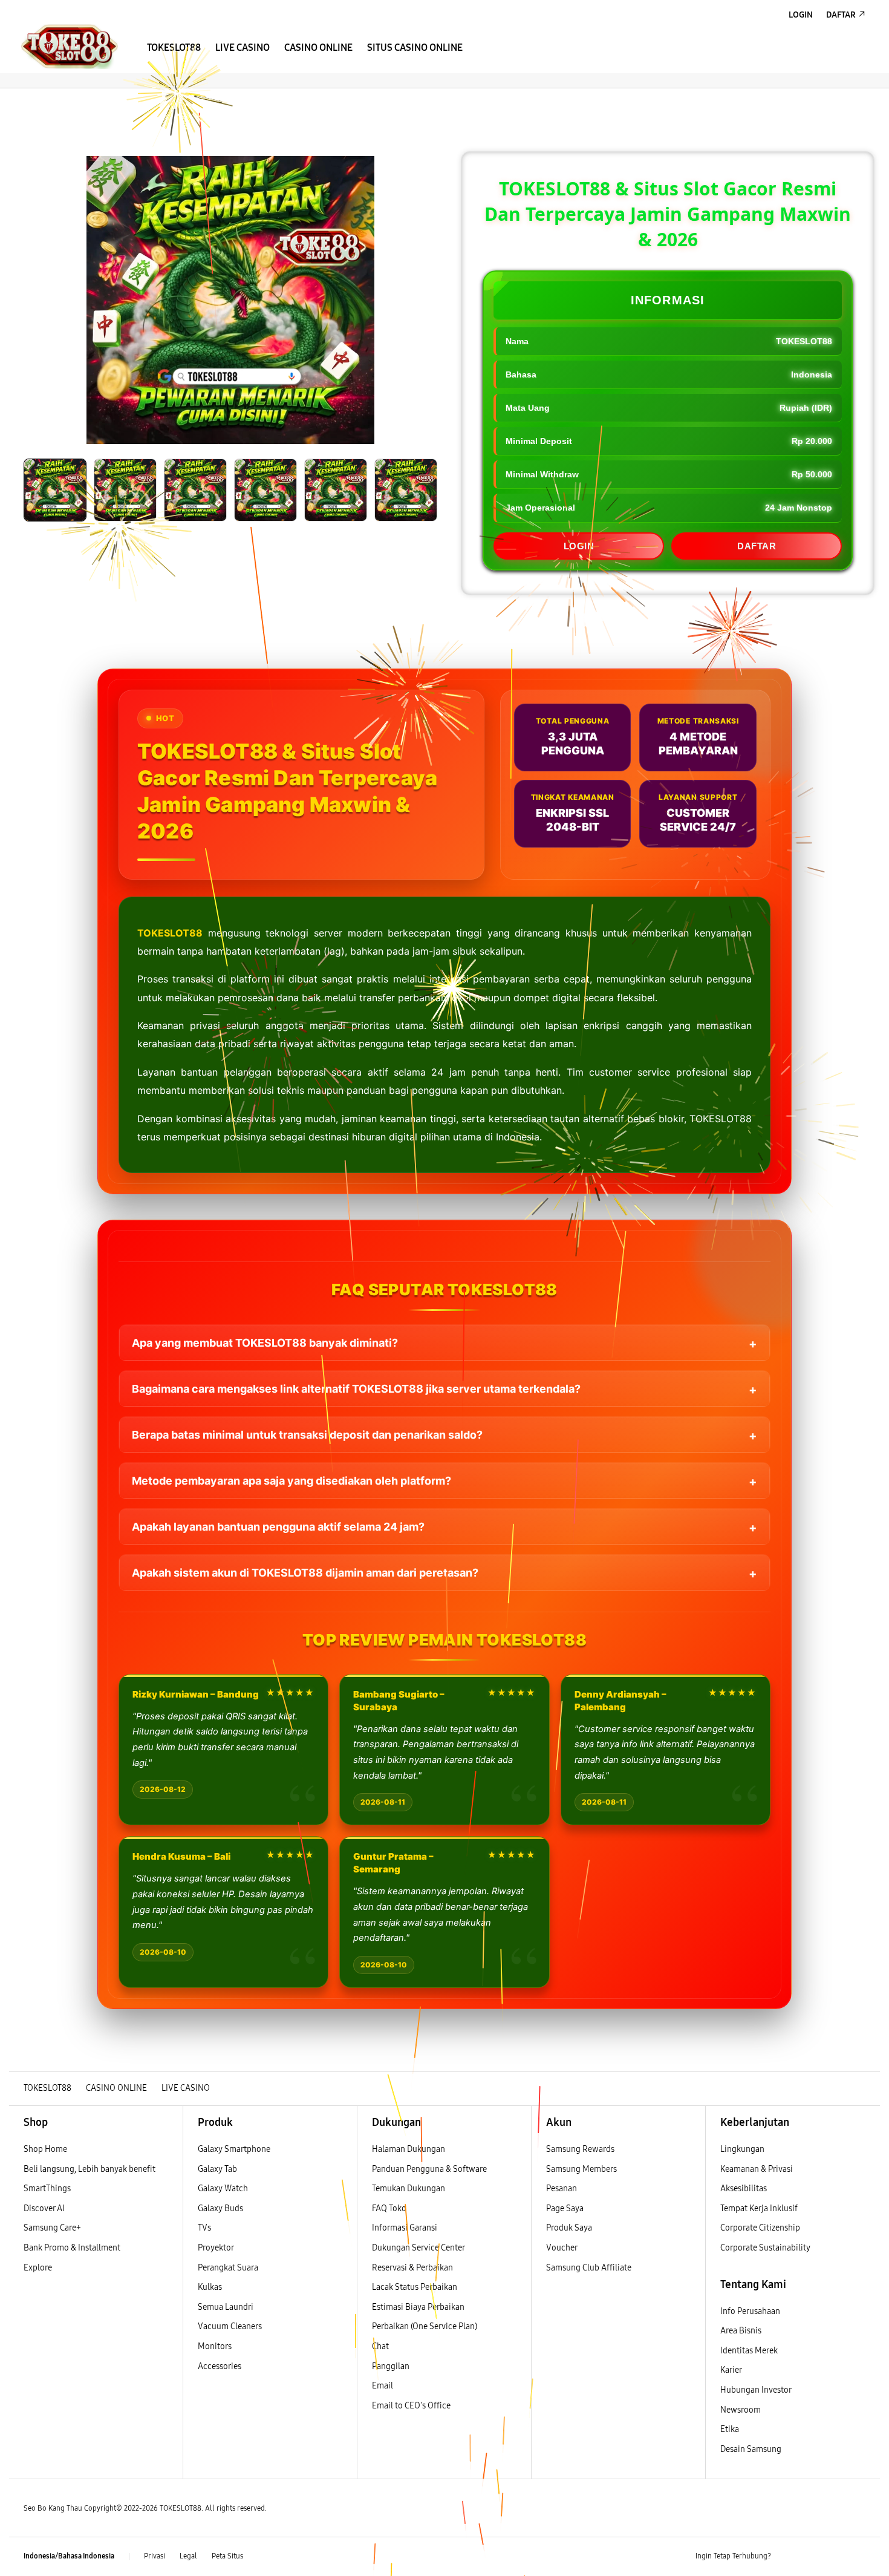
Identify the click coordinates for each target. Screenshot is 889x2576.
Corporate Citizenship (761, 2228)
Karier (731, 2370)
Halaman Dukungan (409, 2149)
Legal (188, 2556)
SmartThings (47, 2189)
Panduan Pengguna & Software (429, 2169)
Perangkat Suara (228, 2268)
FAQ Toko (389, 2208)
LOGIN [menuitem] (801, 15)
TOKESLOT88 (170, 933)
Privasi (155, 2556)
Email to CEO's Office (412, 2406)
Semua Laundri (226, 2307)
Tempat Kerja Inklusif (759, 2208)
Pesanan (562, 2189)
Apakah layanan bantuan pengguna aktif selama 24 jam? (278, 1527)
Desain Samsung (752, 2449)
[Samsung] (70, 46)
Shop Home (45, 2149)
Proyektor (216, 2248)
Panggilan (391, 2366)
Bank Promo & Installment (72, 2248)
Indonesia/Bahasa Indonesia (69, 2556)
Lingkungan (742, 2149)
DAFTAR (757, 546)
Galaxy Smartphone (234, 2149)
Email (383, 2386)
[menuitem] (174, 48)
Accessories (220, 2366)
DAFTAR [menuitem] (841, 15)
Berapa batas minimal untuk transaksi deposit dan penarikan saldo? (307, 1435)
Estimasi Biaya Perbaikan (418, 2307)
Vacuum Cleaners (230, 2326)
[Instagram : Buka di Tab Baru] (835, 2557)
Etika (730, 2429)
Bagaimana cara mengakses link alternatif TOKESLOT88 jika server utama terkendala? (356, 1389)
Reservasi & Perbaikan (412, 2268)
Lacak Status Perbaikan (415, 2287)
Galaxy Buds (220, 2208)
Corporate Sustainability (766, 2248)
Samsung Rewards (580, 2149)
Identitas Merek (749, 2351)
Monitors (215, 2346)
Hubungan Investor (757, 2390)
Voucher (562, 2248)
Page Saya (565, 2208)
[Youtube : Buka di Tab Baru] (858, 2557)
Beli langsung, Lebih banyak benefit (90, 2169)
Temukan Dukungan (409, 2189)
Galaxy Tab (217, 2169)
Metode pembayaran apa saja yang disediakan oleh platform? (291, 1481)
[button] (19, 100)
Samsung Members (581, 2169)
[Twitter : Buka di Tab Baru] (811, 2557)
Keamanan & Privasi (757, 2169)
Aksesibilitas (744, 2189)
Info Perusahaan (750, 2311)
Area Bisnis (741, 2331)
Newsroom (741, 2410)
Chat (380, 2346)
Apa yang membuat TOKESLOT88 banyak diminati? (265, 1343)
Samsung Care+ (52, 2228)
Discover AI (44, 2208)
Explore (38, 2268)
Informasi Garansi (405, 2228)
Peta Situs (227, 2556)
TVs (204, 2228)
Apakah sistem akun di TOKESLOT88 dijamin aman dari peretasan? (305, 1573)
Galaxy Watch (223, 2189)
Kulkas (210, 2287)
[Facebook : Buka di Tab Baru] (787, 2557)
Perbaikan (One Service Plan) (425, 2326)
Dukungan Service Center (418, 2248)
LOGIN (579, 546)
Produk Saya (569, 2228)
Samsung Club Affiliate (589, 2268)
